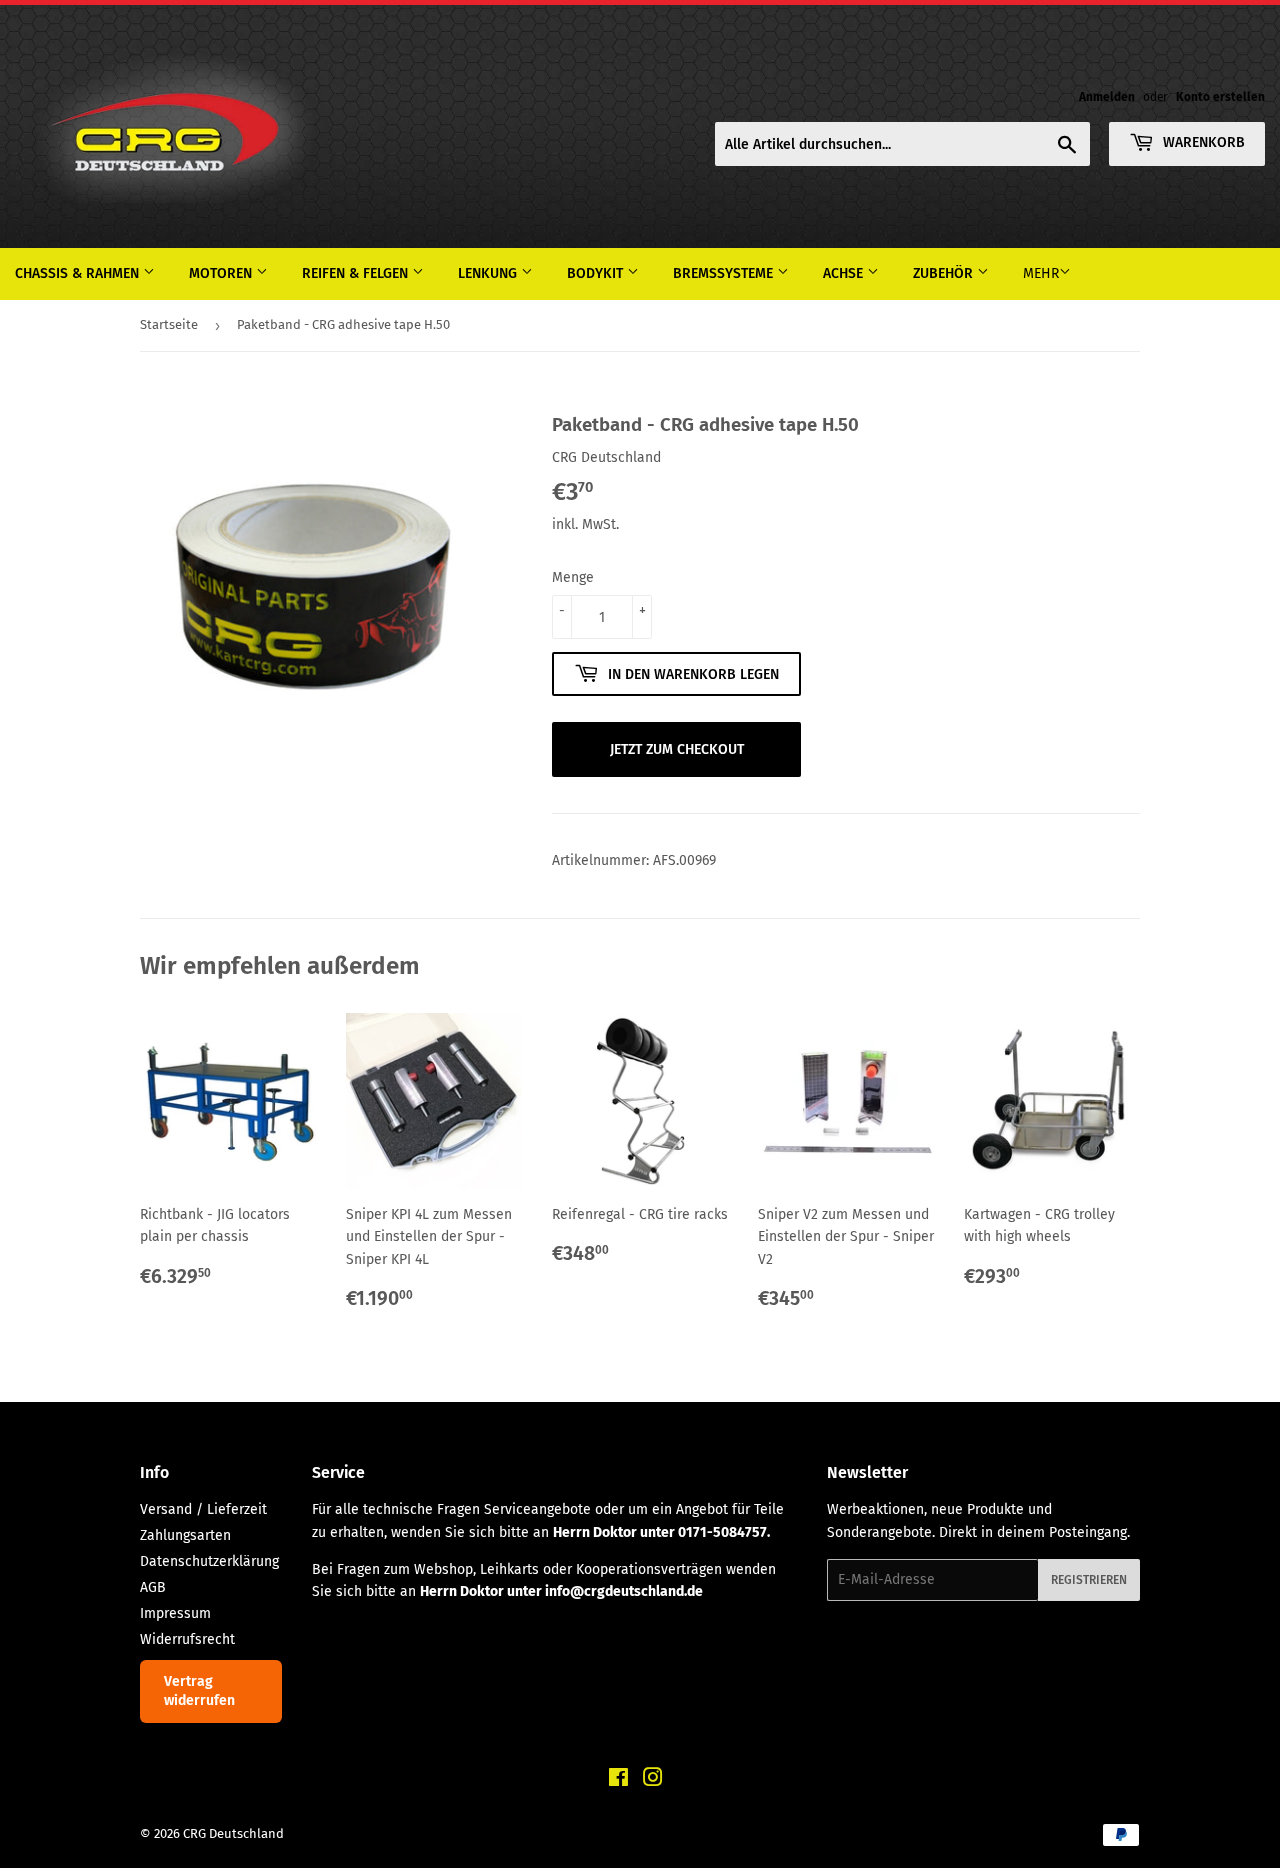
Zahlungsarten (185, 1535)
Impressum (175, 1613)
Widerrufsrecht (187, 1639)
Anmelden (1107, 97)
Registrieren (1089, 1580)
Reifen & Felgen (357, 273)
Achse (845, 273)
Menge (573, 577)
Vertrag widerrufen (199, 1691)
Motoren (222, 273)
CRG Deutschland (233, 1833)
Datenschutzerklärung (209, 1561)
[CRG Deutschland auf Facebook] (618, 1780)
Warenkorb (1202, 142)
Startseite (169, 324)
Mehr (1041, 273)
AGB (153, 1587)
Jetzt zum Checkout (677, 749)
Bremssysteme (725, 273)
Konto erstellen (1220, 97)
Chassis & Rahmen (79, 273)
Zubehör (945, 273)
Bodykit (597, 273)
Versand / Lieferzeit (203, 1509)
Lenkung (489, 273)
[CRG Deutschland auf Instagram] (653, 1780)
